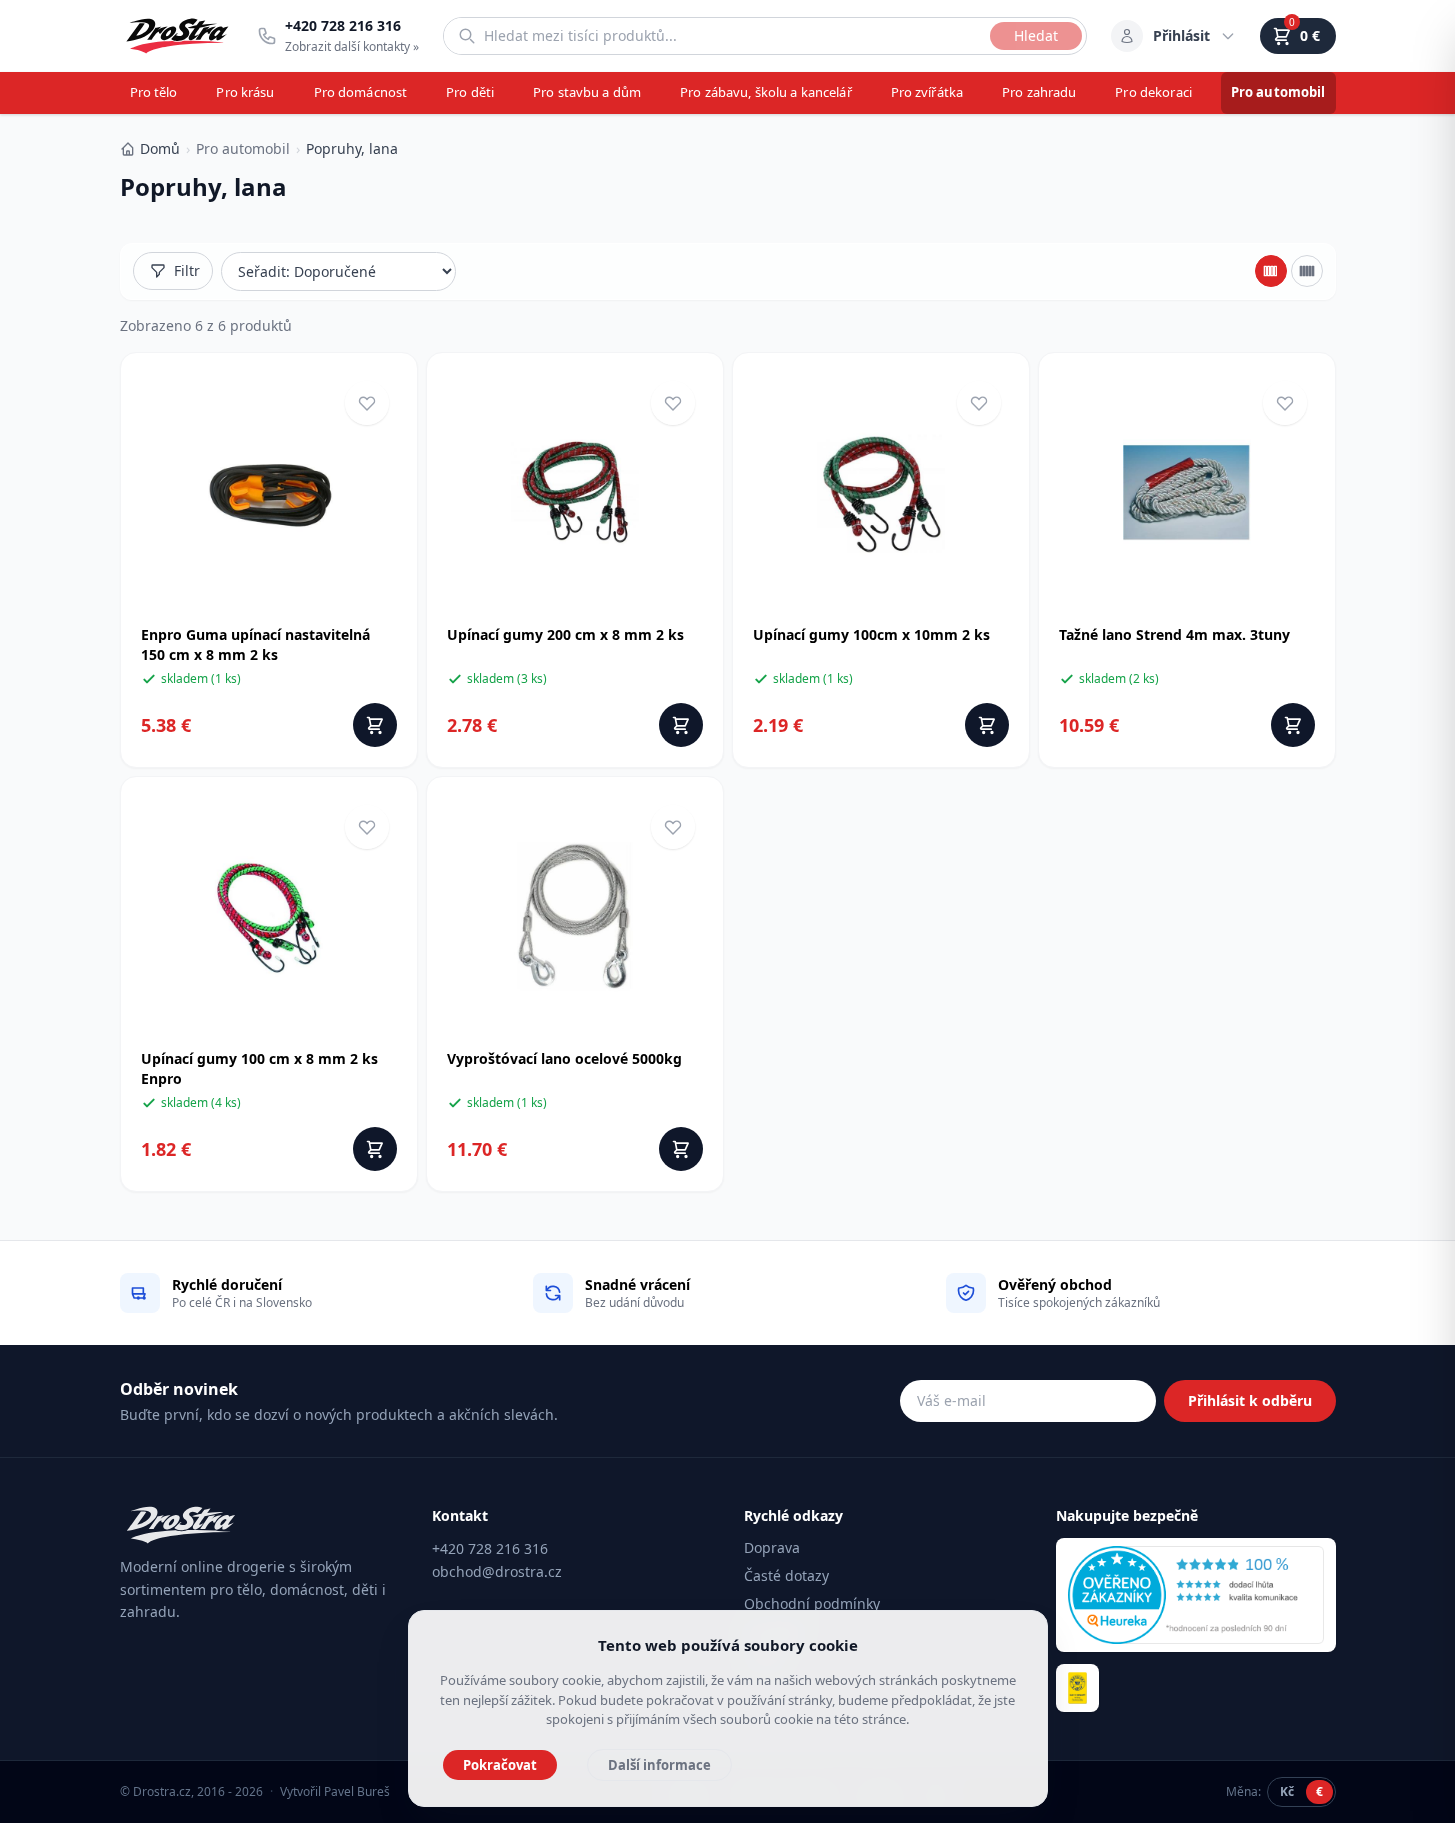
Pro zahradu (1039, 92)
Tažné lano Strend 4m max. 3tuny (1174, 634)
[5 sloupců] (1307, 271)
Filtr (187, 270)
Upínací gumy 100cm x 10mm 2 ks (871, 634)
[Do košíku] (375, 725)
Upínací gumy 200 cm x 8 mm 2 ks (565, 634)
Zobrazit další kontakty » (352, 46)
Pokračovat (500, 1765)
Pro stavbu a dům (587, 92)
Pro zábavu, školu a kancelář (766, 92)
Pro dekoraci (1153, 92)
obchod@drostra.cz (497, 1571)
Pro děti (470, 92)
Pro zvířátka (927, 92)
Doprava (772, 1547)
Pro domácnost (361, 92)
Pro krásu (245, 92)
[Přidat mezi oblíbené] (367, 403)
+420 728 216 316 (490, 1548)
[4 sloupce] (1271, 271)
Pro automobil (1278, 92)
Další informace (659, 1765)
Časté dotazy (786, 1575)
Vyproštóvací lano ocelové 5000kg (564, 1058)
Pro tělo (154, 92)
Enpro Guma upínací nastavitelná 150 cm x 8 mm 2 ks (255, 644)
